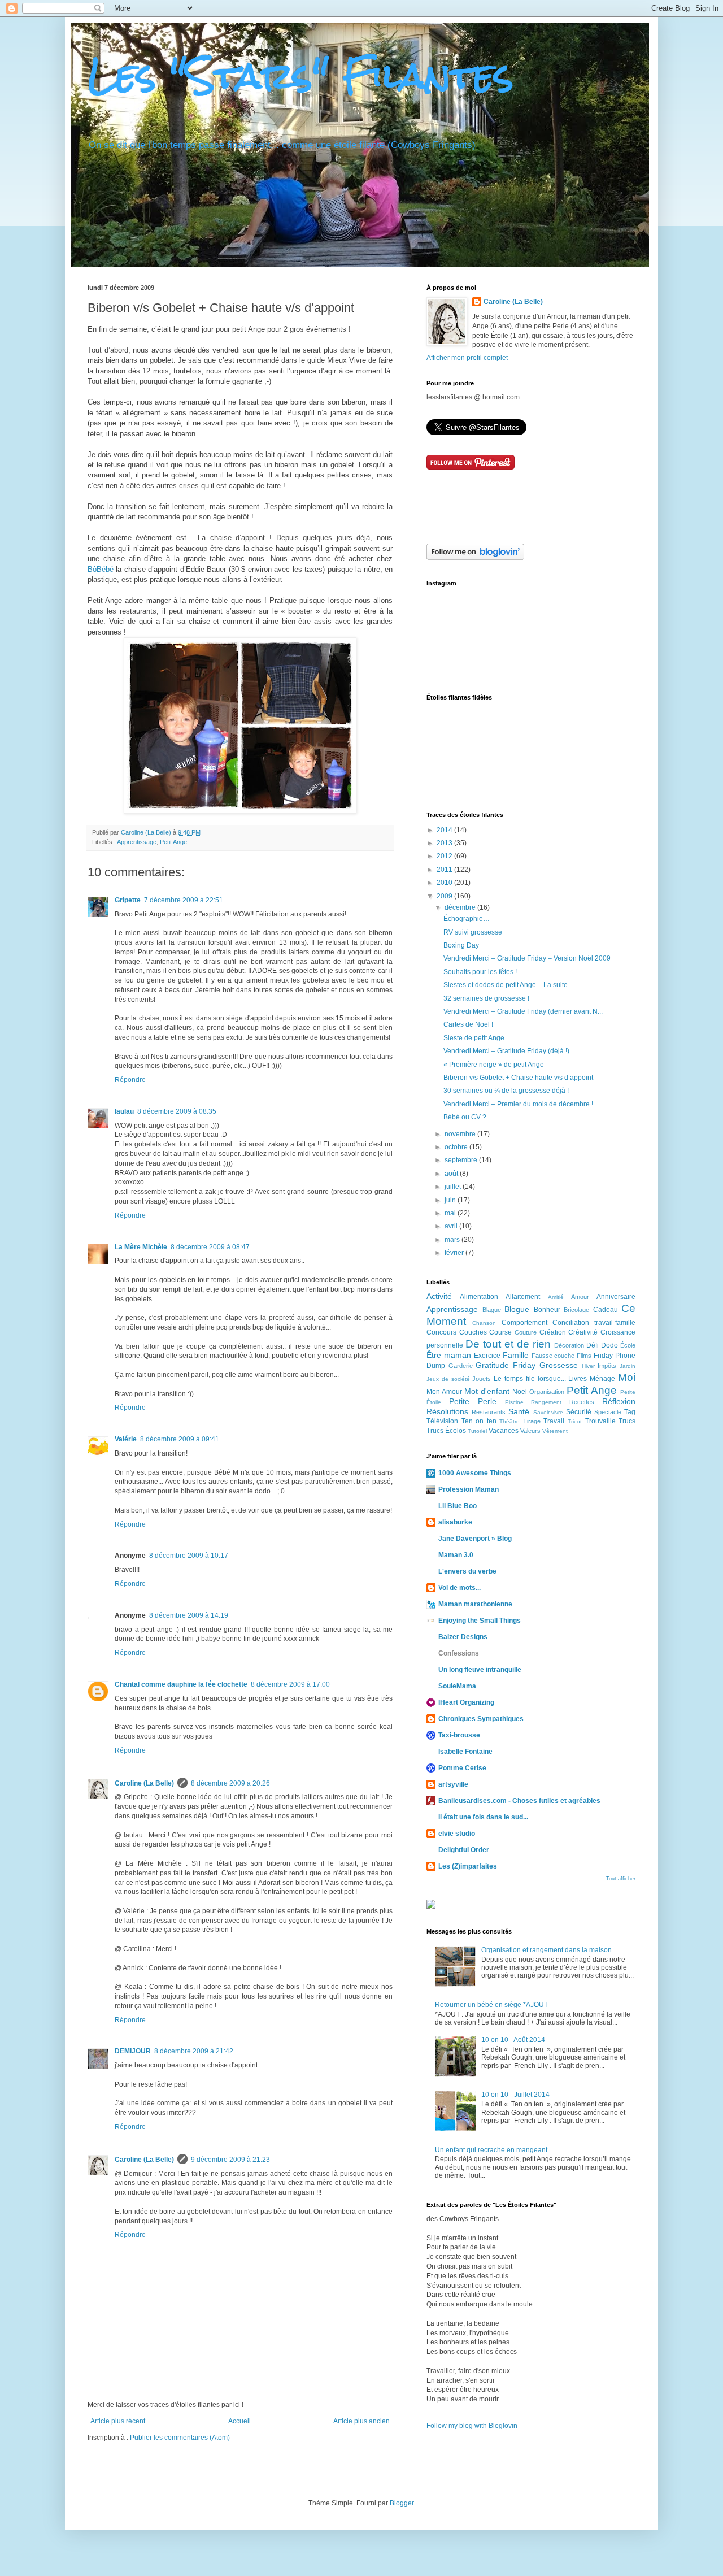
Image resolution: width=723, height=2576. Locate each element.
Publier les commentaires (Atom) (180, 2438)
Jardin (628, 1366)
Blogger (402, 2503)
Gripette (128, 900)
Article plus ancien (361, 2421)
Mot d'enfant (487, 1391)
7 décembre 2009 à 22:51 (184, 900)
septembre (462, 1160)
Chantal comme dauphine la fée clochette (181, 1684)
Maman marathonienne (475, 1604)
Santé (519, 1411)
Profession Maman (469, 1489)
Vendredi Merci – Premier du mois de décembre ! (518, 1104)
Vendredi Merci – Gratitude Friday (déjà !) (506, 1051)
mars (453, 1240)
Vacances (504, 1431)
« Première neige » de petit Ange (494, 1065)
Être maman (449, 1355)
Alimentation (479, 1297)
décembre (461, 907)
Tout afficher (621, 1879)
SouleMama (457, 1686)
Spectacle (608, 1412)
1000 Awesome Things (475, 1473)
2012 (445, 856)
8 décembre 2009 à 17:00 (290, 1684)
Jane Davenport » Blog (475, 1539)
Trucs (627, 1421)
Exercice (487, 1356)
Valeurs (530, 1431)
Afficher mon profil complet (467, 358)
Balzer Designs (463, 1637)
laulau (124, 1111)
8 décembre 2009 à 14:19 (189, 1615)
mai (451, 1213)
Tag (630, 1412)
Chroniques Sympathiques (481, 1719)
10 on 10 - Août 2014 (513, 2040)
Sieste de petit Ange (474, 1038)
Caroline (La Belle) (147, 832)
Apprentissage (137, 842)
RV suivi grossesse (473, 932)
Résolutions (447, 1411)
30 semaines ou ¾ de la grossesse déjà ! (506, 1091)
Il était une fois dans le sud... (483, 1817)
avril (452, 1226)
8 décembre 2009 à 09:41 (180, 1439)
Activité (439, 1296)
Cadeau (606, 1310)
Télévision (442, 1421)
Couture (526, 1332)
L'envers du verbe (467, 1571)
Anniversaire (616, 1297)
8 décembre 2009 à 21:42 (194, 2051)
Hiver (588, 1366)
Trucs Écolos (446, 1431)
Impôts (607, 1366)
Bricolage (576, 1310)
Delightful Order (464, 1850)
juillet (454, 1187)
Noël (520, 1392)
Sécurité (579, 1412)
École (628, 1345)
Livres (578, 1379)
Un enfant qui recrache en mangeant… (495, 2150)
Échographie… (467, 919)
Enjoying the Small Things (480, 1621)
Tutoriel (477, 1431)
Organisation (547, 1392)
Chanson (484, 1323)
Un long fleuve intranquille (480, 1670)
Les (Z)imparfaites (468, 1866)
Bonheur (547, 1310)
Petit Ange (173, 842)
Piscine (514, 1402)
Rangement (546, 1402)
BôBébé (101, 569)
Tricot (575, 1421)
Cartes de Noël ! (468, 1024)
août (452, 1174)
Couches (473, 1332)
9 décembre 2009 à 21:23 (230, 2160)
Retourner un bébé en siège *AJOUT (491, 2005)
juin (451, 1200)
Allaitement (523, 1297)
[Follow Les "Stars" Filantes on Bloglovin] (475, 558)
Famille (516, 1355)
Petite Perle (473, 1401)
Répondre (130, 1080)
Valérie (126, 1439)
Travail (554, 1421)
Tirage (532, 1421)
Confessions (459, 1653)
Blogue (517, 1309)
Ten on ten (479, 1421)
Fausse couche (553, 1356)
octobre (457, 1147)
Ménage (602, 1379)
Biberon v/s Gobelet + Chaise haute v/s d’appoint (518, 1078)
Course (500, 1332)
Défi (593, 1345)
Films (584, 1356)
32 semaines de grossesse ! (486, 998)
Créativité (583, 1332)
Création (553, 1332)
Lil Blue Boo (458, 1506)
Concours (441, 1332)
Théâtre (509, 1421)
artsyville (453, 1784)
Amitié (556, 1297)
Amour (580, 1297)
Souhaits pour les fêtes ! (480, 972)
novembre (461, 1134)
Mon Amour (444, 1392)
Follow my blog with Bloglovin (472, 2426)
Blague (492, 1310)
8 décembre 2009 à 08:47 (210, 1247)
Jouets (482, 1379)
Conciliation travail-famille (594, 1323)
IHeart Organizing (466, 1702)
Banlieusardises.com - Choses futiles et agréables (519, 1801)
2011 (445, 870)
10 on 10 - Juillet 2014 (515, 2095)
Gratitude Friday (506, 1365)
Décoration (569, 1345)
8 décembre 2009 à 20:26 (230, 1783)
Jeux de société (448, 1379)
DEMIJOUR (133, 2051)
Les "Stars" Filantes (300, 75)
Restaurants (489, 1412)
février (455, 1253)
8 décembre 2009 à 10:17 (189, 1556)
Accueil (239, 2421)
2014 (445, 830)
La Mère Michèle (141, 1247)
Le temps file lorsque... (530, 1379)
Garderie (461, 1366)
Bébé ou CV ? (465, 1117)
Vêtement (555, 1431)
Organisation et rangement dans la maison (546, 1950)
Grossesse (559, 1365)
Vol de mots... (460, 1588)
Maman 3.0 (456, 1555)
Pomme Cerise (462, 1768)
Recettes (582, 1402)
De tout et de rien (508, 1344)
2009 (445, 896)
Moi (627, 1377)
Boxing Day (461, 945)
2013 (445, 843)
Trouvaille (600, 1421)
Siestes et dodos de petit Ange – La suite (506, 985)
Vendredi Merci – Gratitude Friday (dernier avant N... (523, 1011)
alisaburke (455, 1522)
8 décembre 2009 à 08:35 (177, 1111)
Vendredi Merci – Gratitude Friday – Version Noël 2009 (527, 958)
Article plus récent (118, 2421)
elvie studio (457, 1834)
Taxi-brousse (459, 1735)
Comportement (524, 1323)
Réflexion (619, 1401)
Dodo (609, 1345)
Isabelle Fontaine (465, 1752)
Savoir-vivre (548, 1412)
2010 (445, 883)
